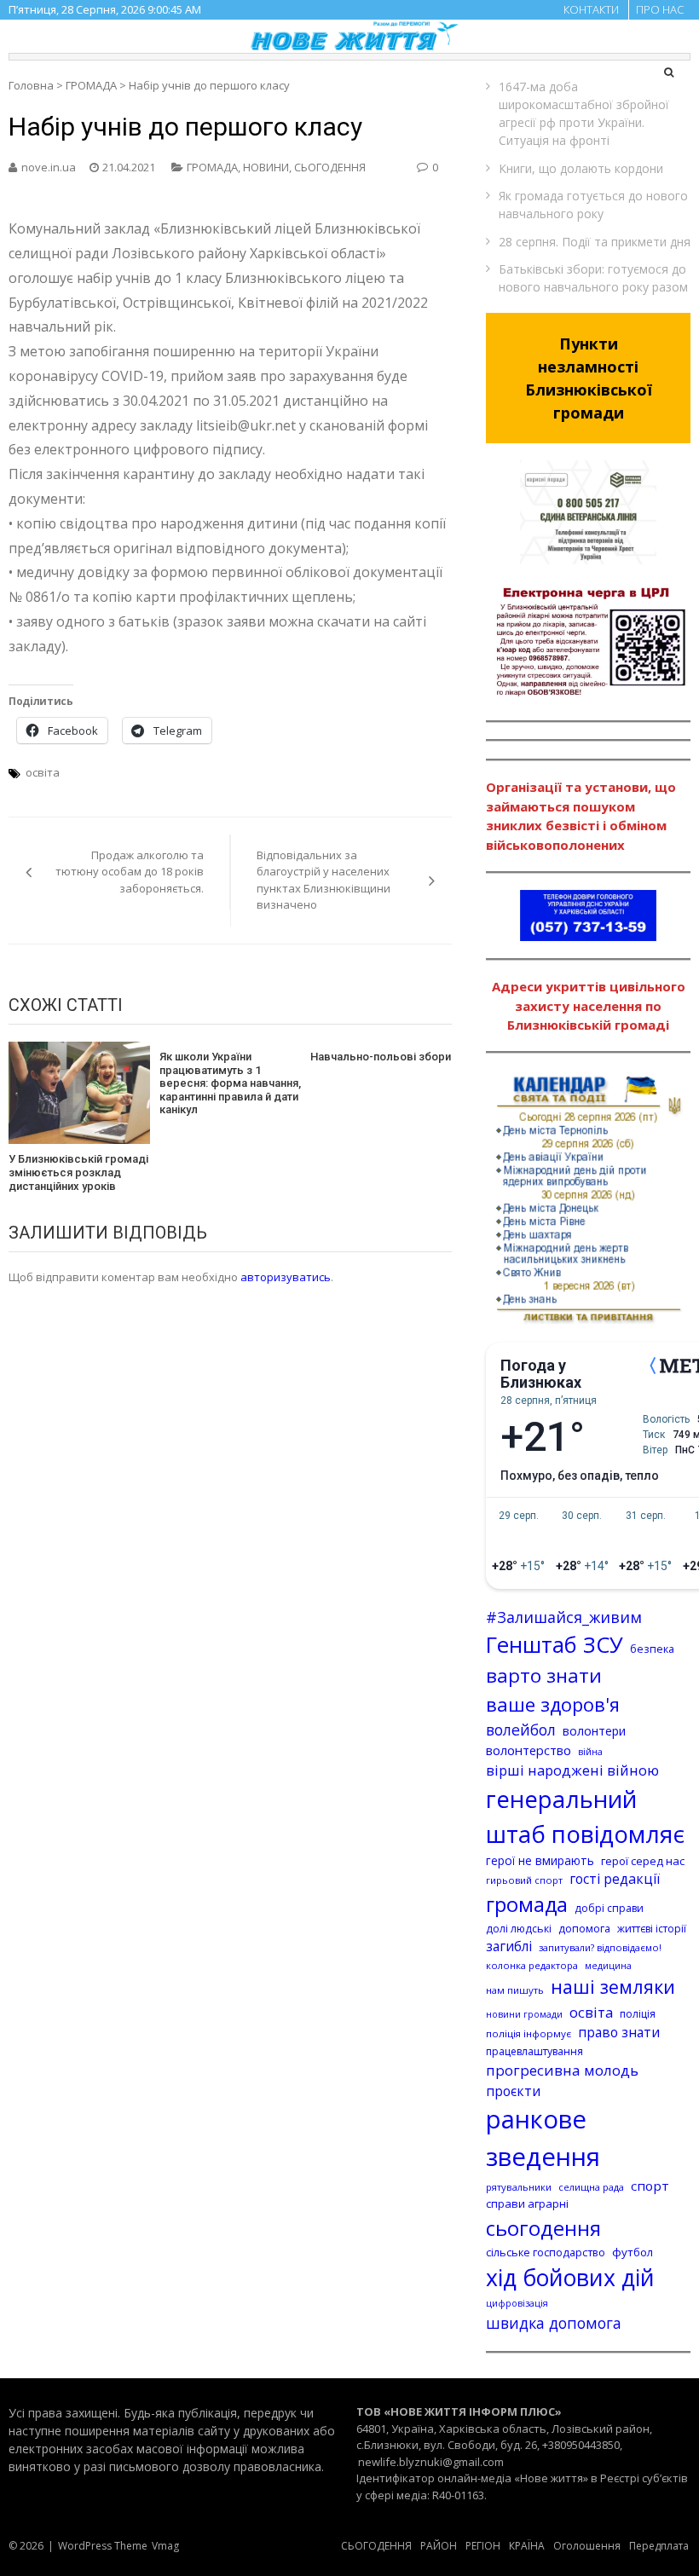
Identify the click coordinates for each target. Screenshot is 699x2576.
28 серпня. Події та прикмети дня (595, 242)
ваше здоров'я (553, 1704)
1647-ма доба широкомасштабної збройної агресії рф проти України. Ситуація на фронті (584, 113)
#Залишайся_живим (564, 1617)
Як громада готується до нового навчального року (593, 205)
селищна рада (591, 2187)
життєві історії (652, 1929)
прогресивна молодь (562, 2070)
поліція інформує (529, 2033)
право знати (619, 2032)
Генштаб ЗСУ (555, 1645)
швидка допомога (554, 2323)
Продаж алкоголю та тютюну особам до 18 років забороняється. (130, 872)
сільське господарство (546, 2252)
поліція (638, 2014)
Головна (31, 85)
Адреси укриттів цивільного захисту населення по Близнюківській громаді (589, 1005)
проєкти (513, 2091)
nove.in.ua (49, 167)
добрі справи (609, 1908)
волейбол (521, 1730)
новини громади (524, 2014)
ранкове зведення (543, 2138)
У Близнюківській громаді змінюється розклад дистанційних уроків (78, 1172)
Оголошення (587, 2546)
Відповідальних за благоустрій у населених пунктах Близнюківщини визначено (324, 880)
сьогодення (543, 2228)
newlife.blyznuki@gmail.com (431, 2462)
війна (590, 1752)
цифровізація (517, 2303)
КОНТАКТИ (591, 9)
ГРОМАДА (91, 85)
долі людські (519, 1929)
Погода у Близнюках (541, 1374)
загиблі (509, 1946)
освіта (43, 772)
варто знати (544, 1675)
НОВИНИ (266, 167)
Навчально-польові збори (381, 1057)
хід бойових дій (570, 2278)
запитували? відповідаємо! (600, 1947)
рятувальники (519, 2187)
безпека (652, 1649)
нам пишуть (515, 1990)
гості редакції (615, 1879)
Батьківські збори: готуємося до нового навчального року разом (593, 278)
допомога (584, 1928)
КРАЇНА (527, 2546)
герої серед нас (643, 1861)
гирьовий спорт (524, 1880)
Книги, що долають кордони (581, 168)
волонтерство (529, 1750)
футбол (633, 2252)
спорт (650, 2186)
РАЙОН (439, 2546)
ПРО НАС (660, 9)
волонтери (594, 1731)
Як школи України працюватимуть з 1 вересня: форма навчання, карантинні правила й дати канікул (230, 1083)
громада (527, 1904)
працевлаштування (534, 2051)
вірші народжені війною (572, 1770)
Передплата (659, 2546)
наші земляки (613, 1987)
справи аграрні (527, 2203)
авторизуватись (286, 1277)
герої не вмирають (540, 1861)
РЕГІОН (483, 2546)
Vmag (165, 2546)
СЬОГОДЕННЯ (330, 167)
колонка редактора (532, 1965)
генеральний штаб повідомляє (585, 1816)
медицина (608, 1966)
